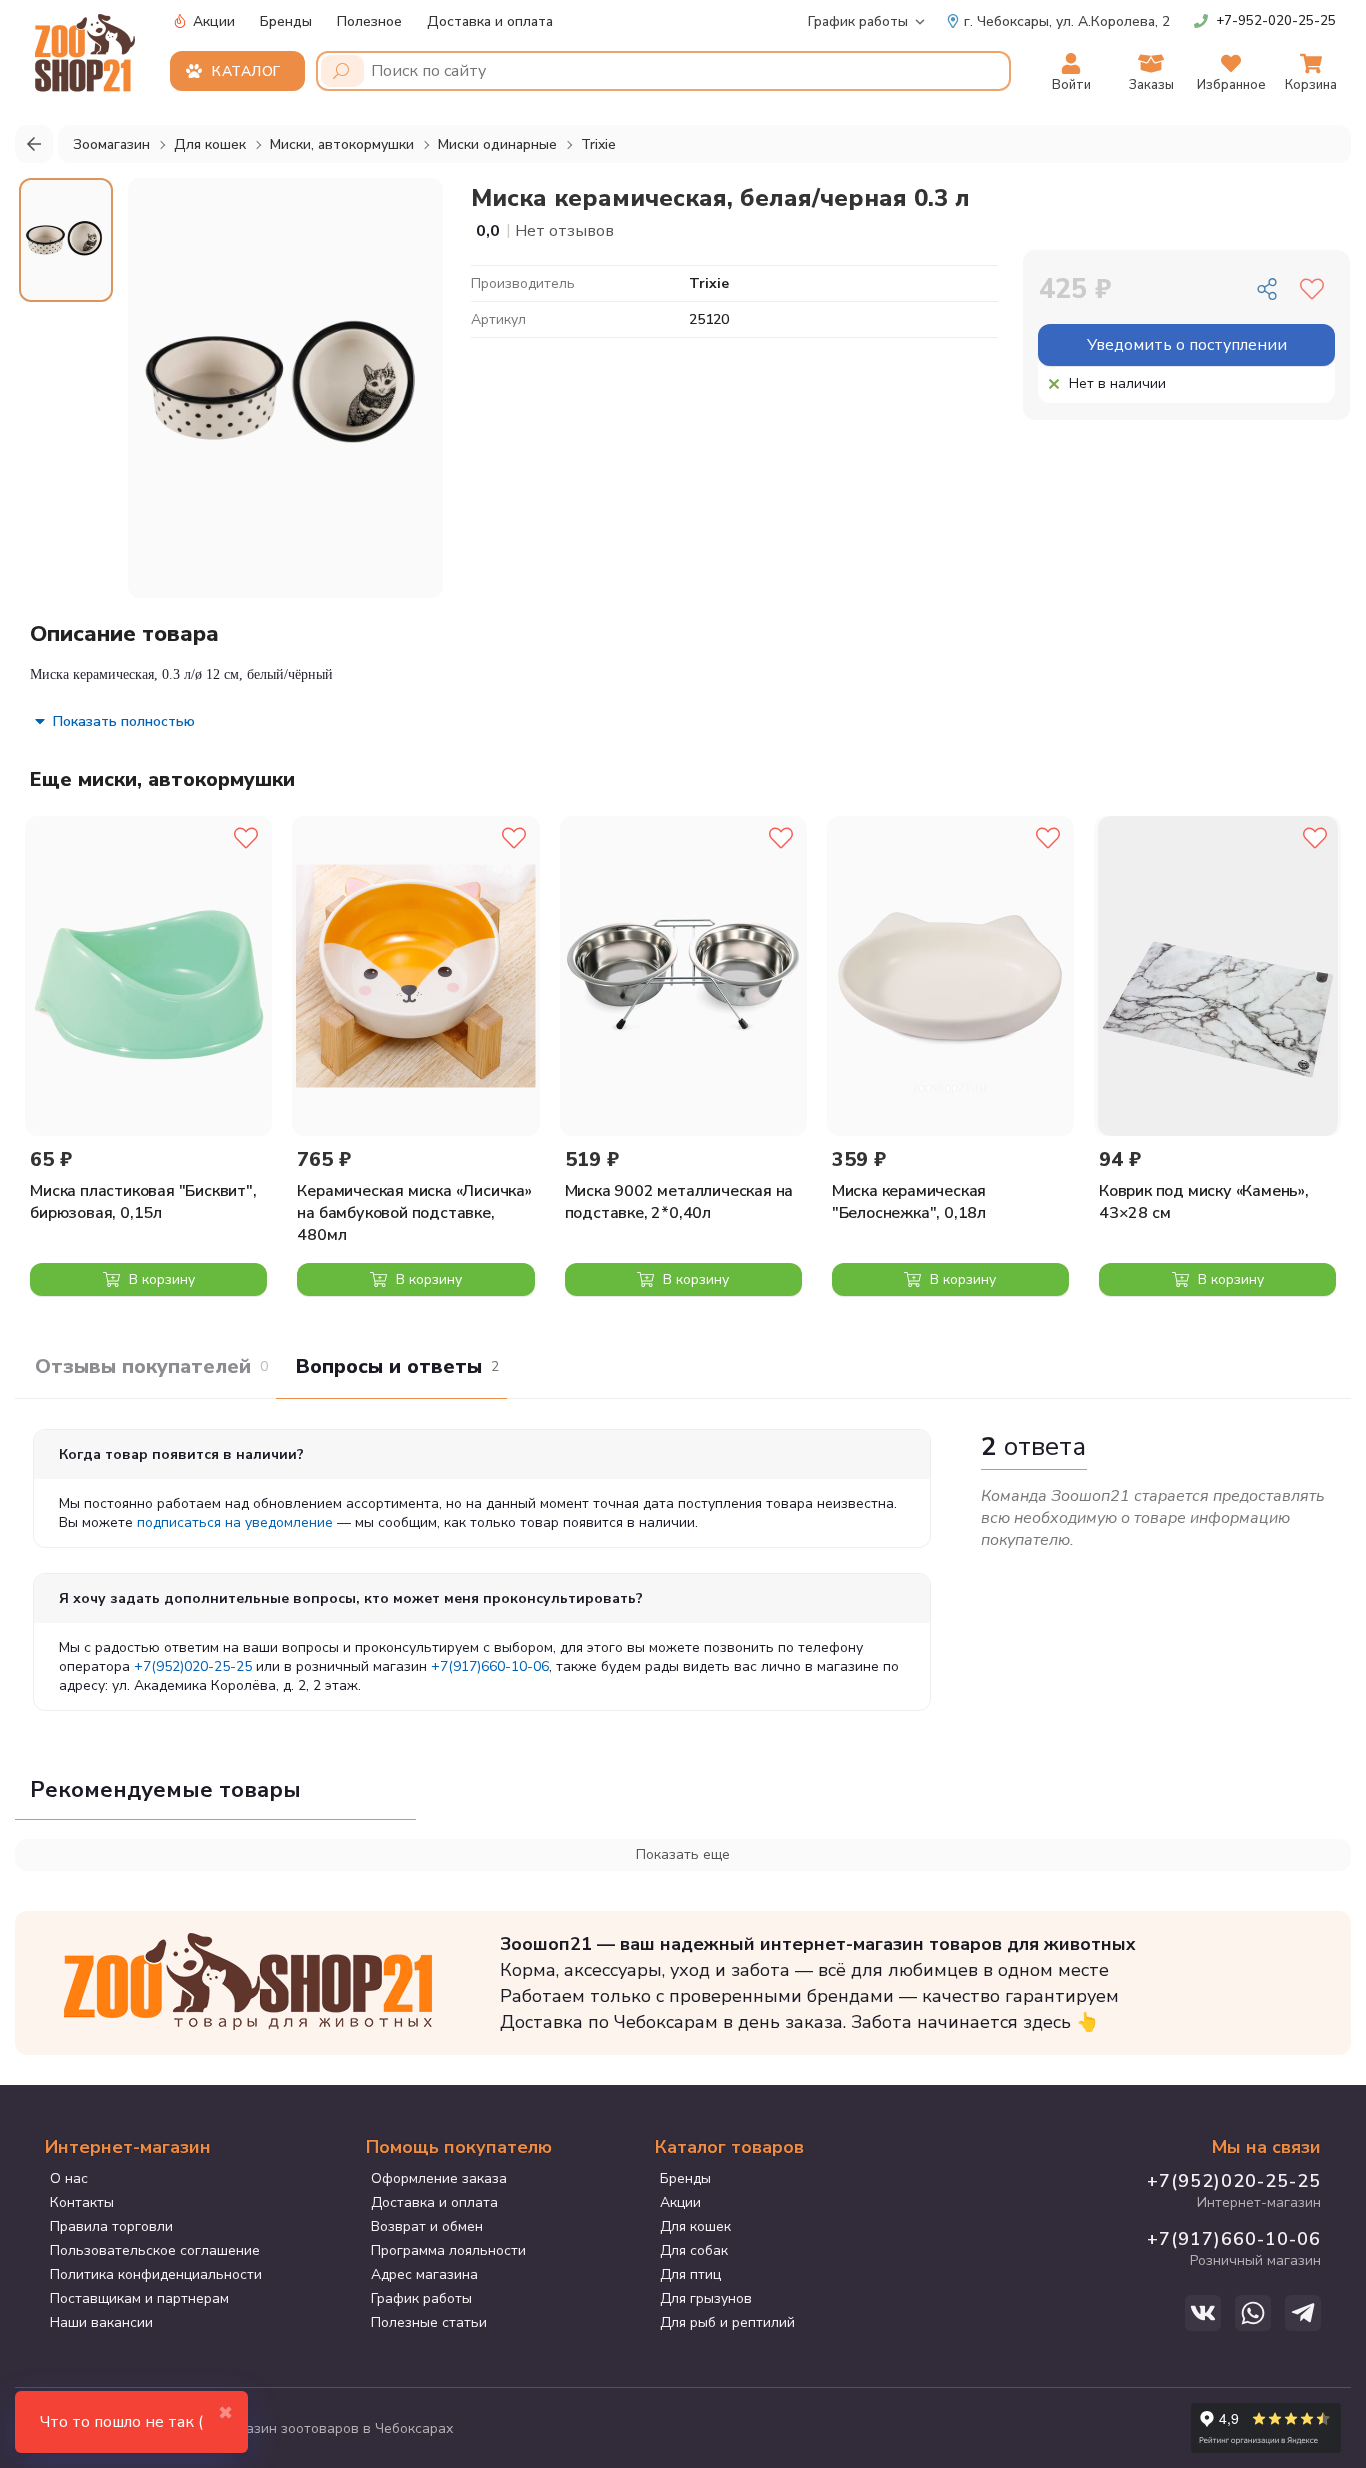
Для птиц (690, 2274)
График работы (858, 21)
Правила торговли (111, 2226)
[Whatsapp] (1253, 2313)
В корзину (160, 1279)
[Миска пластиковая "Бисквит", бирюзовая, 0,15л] (148, 976)
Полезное (369, 21)
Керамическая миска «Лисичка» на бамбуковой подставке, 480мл (414, 1213)
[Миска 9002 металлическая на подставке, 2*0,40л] (683, 976)
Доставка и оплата (490, 21)
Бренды (286, 21)
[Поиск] (342, 71)
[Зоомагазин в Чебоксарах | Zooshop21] (87, 47)
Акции (212, 21)
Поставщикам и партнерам (139, 2298)
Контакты (82, 2202)
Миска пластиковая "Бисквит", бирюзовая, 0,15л (143, 1202)
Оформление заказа (439, 2178)
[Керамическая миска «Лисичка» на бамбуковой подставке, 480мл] (415, 976)
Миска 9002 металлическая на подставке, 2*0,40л (679, 1202)
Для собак (694, 2250)
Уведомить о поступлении (1187, 345)
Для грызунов (706, 2298)
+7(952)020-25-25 (193, 1666)
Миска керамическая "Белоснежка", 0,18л (909, 1202)
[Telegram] (1303, 2313)
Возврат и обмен (427, 2226)
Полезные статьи (429, 2322)
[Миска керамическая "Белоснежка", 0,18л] (950, 976)
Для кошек (695, 2226)
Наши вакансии (101, 2322)
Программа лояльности (448, 2250)
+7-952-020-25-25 (1276, 21)
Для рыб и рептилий (727, 2322)
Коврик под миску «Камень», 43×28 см (1204, 1202)
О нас (69, 2178)
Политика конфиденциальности (156, 2274)
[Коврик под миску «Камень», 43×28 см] (1217, 976)
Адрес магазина (424, 2274)
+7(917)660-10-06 (490, 1666)
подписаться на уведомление (235, 1522)
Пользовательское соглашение (155, 2250)
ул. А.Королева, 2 (1067, 21)
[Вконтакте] (1203, 2313)
